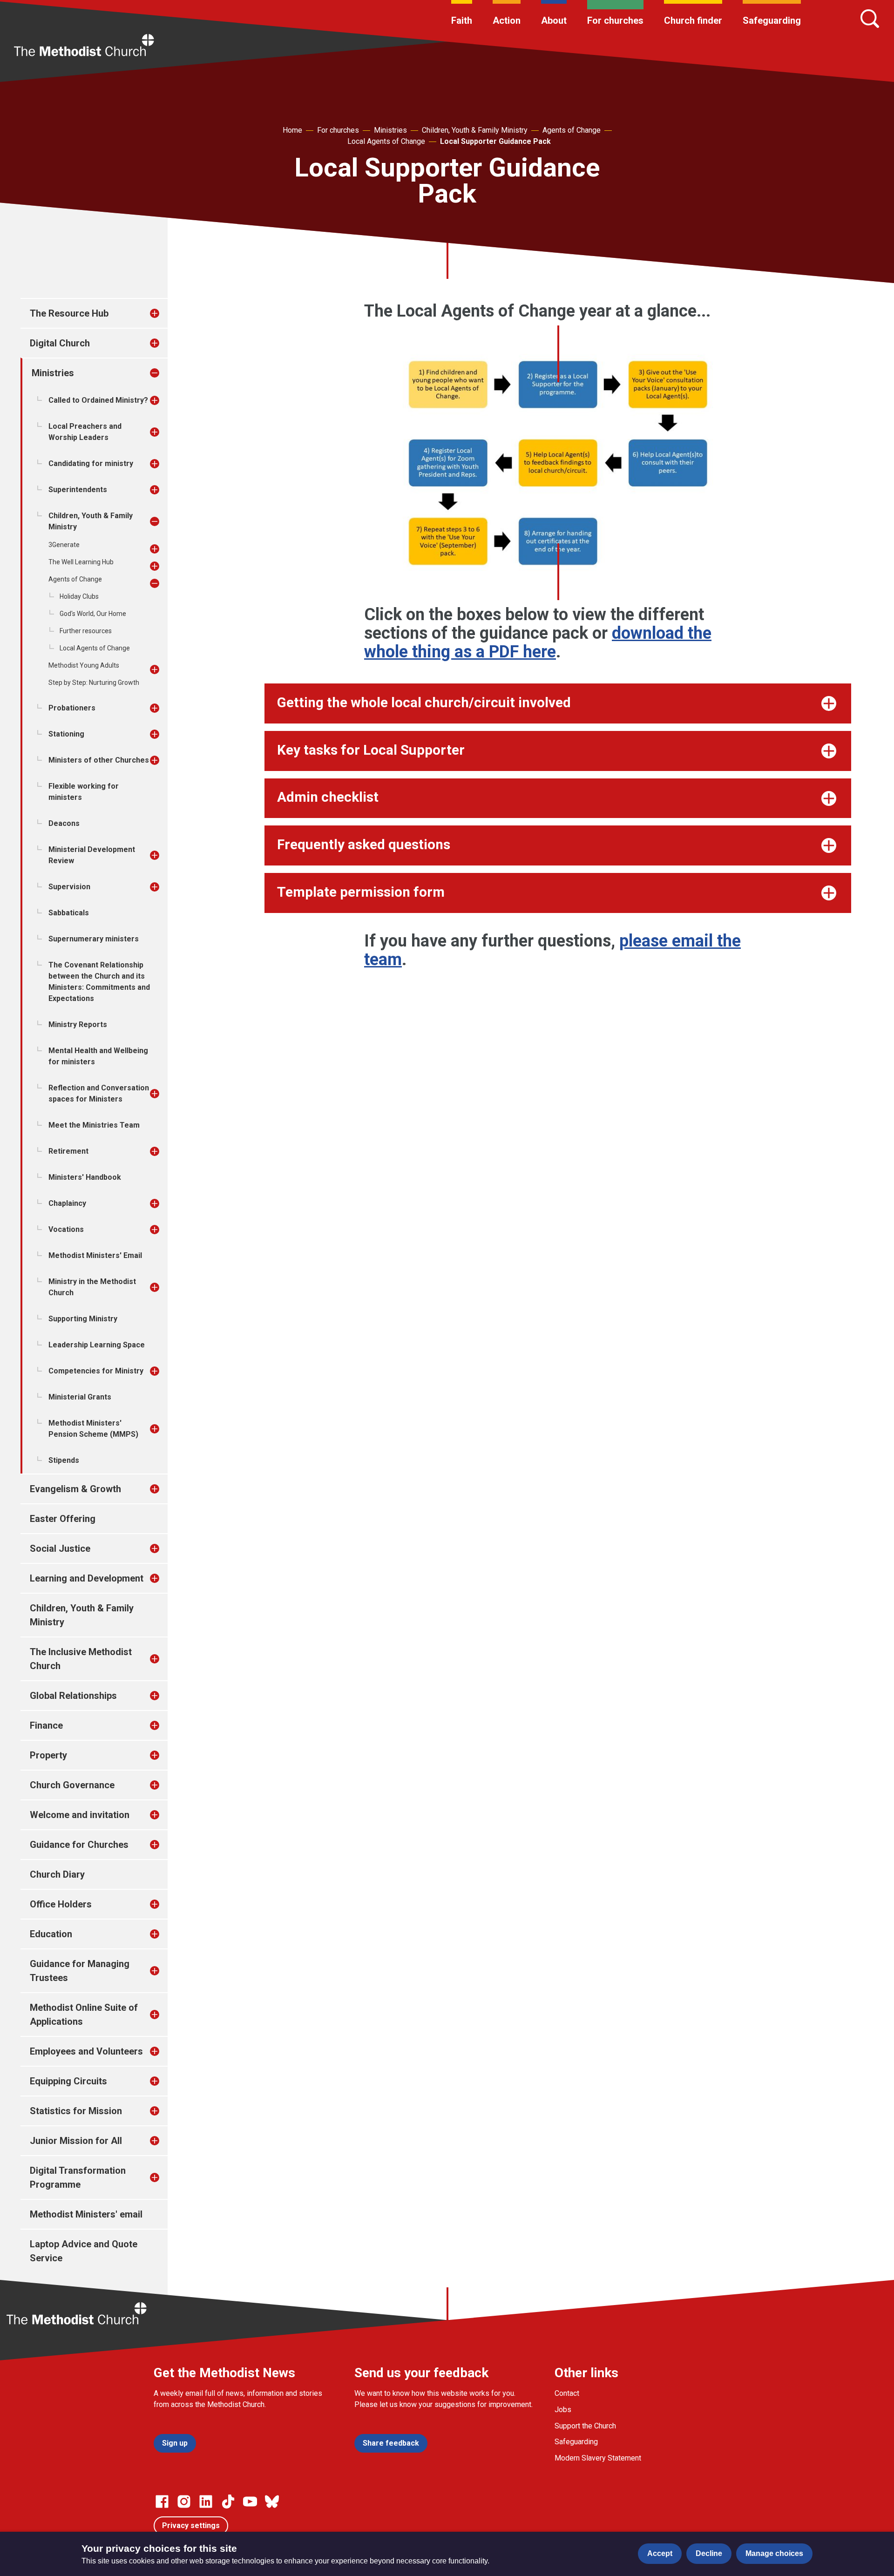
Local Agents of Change (386, 141)
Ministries (390, 130)
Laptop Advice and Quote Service (84, 2251)
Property (48, 1755)
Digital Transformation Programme (78, 2177)
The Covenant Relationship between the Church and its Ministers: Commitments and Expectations (99, 982)
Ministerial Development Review (92, 855)
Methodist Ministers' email (86, 2214)
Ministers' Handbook (85, 1177)
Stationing (66, 734)
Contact (567, 2393)
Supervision (69, 887)
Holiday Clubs (79, 596)
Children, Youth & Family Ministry (475, 130)
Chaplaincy (67, 1203)
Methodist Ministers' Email (95, 1255)
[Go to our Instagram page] (184, 2502)
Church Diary (57, 1874)
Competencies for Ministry (96, 1371)
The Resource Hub (69, 313)
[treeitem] (164, 313)
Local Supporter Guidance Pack (495, 141)
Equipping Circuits (68, 2081)
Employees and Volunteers (86, 2051)
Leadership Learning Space (97, 1345)
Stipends (64, 1460)
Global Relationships (73, 1696)
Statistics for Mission (76, 2111)
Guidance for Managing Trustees (80, 1971)
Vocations (66, 1229)
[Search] (870, 19)
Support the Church (585, 2426)
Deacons (64, 823)
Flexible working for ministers (84, 792)
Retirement (68, 1151)
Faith (462, 20)
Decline (709, 2553)
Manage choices (774, 2553)
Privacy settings (191, 2525)
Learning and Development (87, 1578)
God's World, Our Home (93, 614)
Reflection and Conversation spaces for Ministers (99, 1093)
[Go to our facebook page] (162, 2502)
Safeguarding (772, 20)
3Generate (64, 545)
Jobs (563, 2410)
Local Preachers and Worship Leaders (85, 432)
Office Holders (61, 1904)
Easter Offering (63, 1519)
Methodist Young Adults (84, 665)
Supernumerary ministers (94, 939)
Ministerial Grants (80, 1397)
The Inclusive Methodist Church (81, 1659)
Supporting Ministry (83, 1319)
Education (51, 1934)
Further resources (86, 631)
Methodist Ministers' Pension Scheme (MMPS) (93, 1429)
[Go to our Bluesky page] (272, 2502)
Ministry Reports (78, 1024)
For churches (615, 20)
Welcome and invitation (80, 1815)
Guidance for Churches (79, 1845)
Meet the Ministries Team (94, 1125)
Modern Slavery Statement (598, 2458)
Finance (46, 1725)
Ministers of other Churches (99, 760)
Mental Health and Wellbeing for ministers (98, 1056)
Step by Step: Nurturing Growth (94, 683)
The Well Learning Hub (81, 562)
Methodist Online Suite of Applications (84, 2015)
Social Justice (60, 1548)
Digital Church (60, 343)
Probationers (72, 708)
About (554, 20)
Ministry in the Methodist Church (92, 1287)
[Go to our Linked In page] (206, 2502)
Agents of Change (572, 130)
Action (507, 20)
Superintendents (78, 490)
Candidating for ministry (91, 463)
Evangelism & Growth (75, 1489)
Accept (660, 2553)
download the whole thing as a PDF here (538, 642)
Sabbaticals (69, 913)
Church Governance (72, 1785)
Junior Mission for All (76, 2141)
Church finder (693, 20)
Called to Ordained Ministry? (98, 400)
